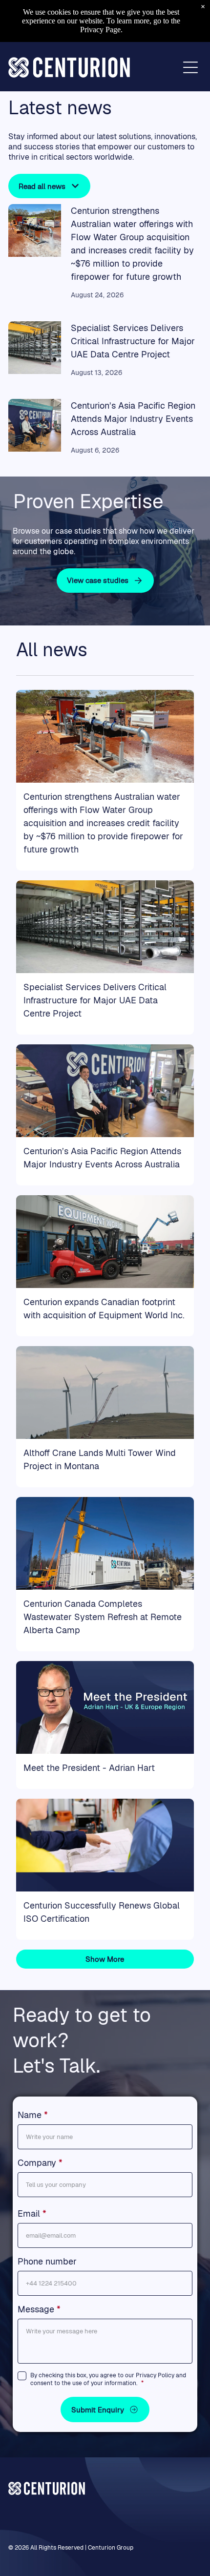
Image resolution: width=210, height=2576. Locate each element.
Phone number (47, 2261)
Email (29, 2213)
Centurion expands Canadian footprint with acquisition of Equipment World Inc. (104, 1309)
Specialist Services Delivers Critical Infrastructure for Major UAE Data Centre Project (133, 341)
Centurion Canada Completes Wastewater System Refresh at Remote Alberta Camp (103, 1617)
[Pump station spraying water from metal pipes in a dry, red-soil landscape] (35, 230)
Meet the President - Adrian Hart (89, 1768)
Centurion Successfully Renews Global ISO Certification (102, 1912)
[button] (105, 2410)
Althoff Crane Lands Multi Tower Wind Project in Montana (100, 1459)
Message (36, 2309)
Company (37, 2163)
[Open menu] (190, 67)
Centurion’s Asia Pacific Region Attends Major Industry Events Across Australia (133, 419)
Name (30, 2115)
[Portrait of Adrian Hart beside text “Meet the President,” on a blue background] (105, 1707)
